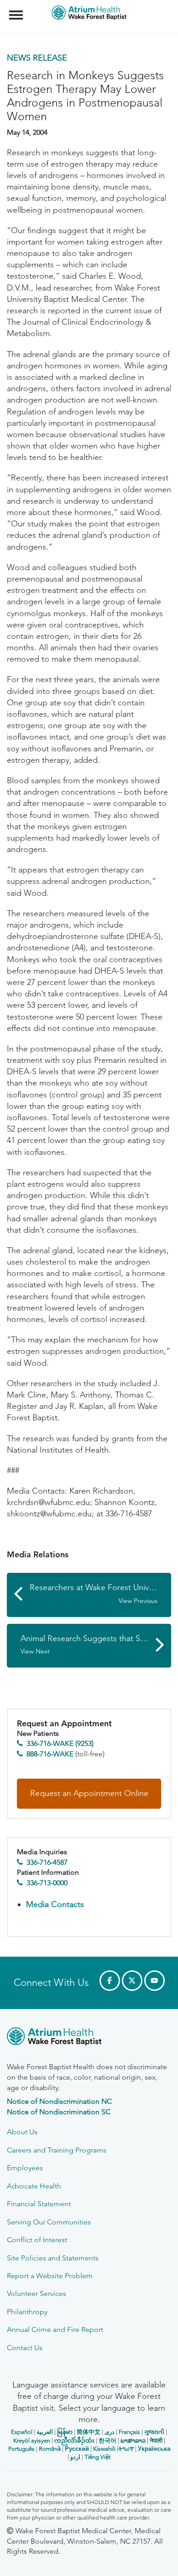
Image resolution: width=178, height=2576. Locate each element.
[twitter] (132, 1981)
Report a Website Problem (50, 2276)
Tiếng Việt (97, 2457)
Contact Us (25, 2348)
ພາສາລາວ (133, 2441)
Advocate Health (34, 2186)
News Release (37, 58)
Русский (77, 2449)
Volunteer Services (37, 2293)
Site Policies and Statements (53, 2258)
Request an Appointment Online (89, 1793)
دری (110, 2432)
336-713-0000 (47, 1883)
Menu (17, 10)
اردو (75, 2457)
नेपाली (156, 2441)
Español (22, 2432)
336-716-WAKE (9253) (60, 1743)
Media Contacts (55, 1904)
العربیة (45, 2432)
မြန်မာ (65, 2432)
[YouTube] (154, 1981)
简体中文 (89, 2432)
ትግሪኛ (126, 2449)
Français (129, 2432)
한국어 (107, 2441)
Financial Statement (39, 2204)
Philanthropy (27, 2312)
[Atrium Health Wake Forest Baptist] (89, 2038)
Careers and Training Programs (57, 2150)
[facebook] (110, 1981)
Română (50, 2449)
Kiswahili (104, 2449)
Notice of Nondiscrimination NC (59, 2101)
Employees (25, 2168)
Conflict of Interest (37, 2240)
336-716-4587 (47, 1862)
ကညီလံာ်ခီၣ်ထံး (74, 2441)
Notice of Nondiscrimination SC (59, 2112)
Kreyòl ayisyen (32, 2441)
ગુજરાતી (154, 2432)
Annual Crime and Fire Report (55, 2329)
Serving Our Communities (49, 2222)
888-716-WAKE (50, 1754)
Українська (154, 2449)
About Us (22, 2132)
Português (21, 2449)
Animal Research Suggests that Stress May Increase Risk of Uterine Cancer (96, 1645)
